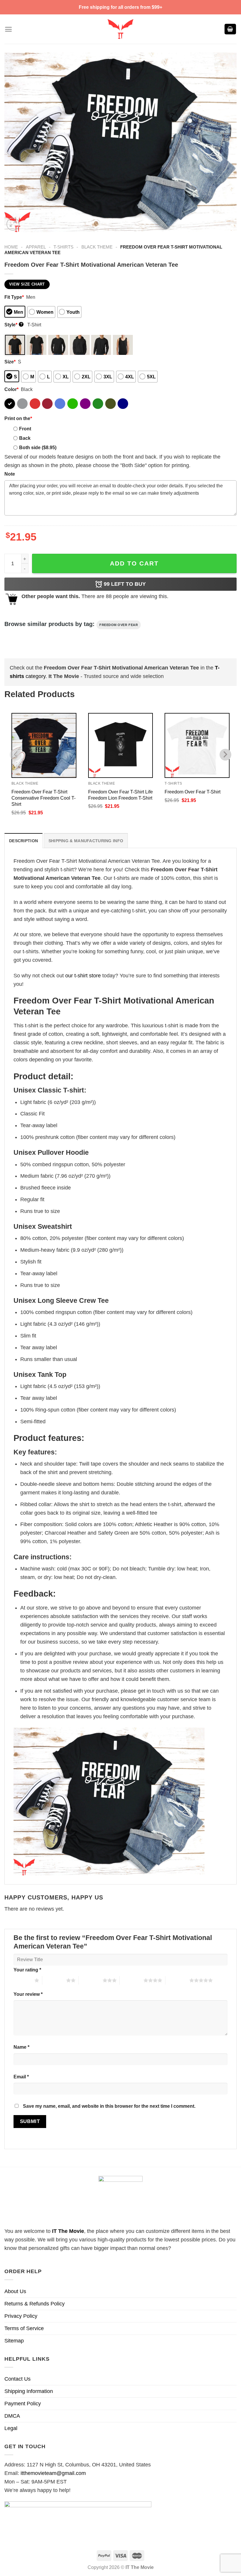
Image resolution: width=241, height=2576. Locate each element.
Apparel (36, 247)
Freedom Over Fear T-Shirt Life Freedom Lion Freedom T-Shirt (120, 795)
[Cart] (230, 29)
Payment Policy (23, 2404)
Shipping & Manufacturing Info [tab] (86, 841)
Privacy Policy (21, 2316)
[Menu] (8, 29)
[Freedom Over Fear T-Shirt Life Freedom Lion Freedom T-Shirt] (121, 745)
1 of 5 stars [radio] (22, 1980)
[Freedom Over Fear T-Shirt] (197, 745)
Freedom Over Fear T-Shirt (193, 792)
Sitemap (14, 2341)
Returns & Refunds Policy (35, 2304)
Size (10, 362)
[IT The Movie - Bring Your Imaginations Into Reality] (120, 29)
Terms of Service (24, 2328)
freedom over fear (119, 625)
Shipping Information (29, 2391)
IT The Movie (68, 2231)
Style (13, 325)
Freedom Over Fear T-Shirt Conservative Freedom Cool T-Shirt (43, 798)
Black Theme (97, 247)
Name (21, 2047)
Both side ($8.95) (38, 447)
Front (25, 429)
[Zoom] (13, 224)
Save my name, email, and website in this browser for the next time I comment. (109, 2106)
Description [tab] (24, 841)
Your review (28, 1994)
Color (11, 389)
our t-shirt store (83, 976)
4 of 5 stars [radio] (132, 1980)
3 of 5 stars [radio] (91, 1980)
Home (11, 247)
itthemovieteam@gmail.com (53, 2473)
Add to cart (134, 563)
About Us (15, 2291)
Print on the (18, 418)
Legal (11, 2428)
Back (25, 438)
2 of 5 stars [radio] (54, 1980)
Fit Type (14, 297)
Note (10, 474)
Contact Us (17, 2379)
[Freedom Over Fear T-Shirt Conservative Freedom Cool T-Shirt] (44, 745)
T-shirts (63, 247)
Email (21, 2077)
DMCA (12, 2416)
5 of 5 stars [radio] (177, 1980)
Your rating (27, 1970)
